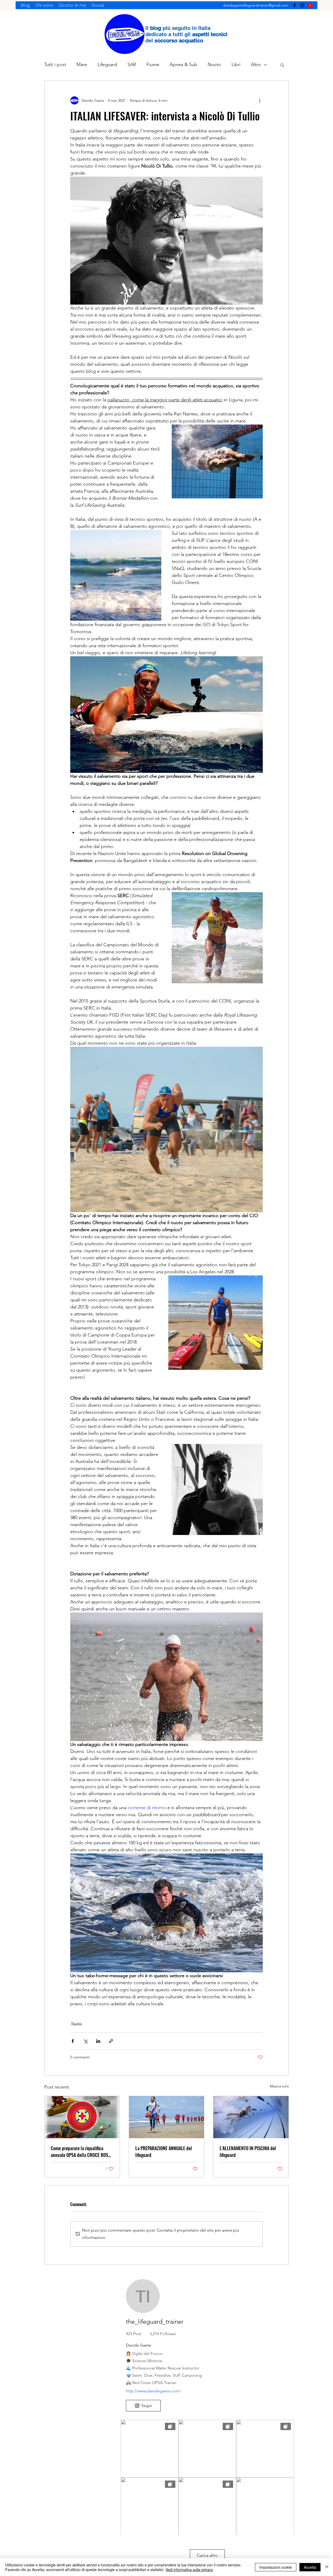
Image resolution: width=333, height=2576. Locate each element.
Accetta (310, 2567)
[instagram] (302, 5)
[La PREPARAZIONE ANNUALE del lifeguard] (167, 2117)
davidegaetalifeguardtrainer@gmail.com (256, 5)
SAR (132, 65)
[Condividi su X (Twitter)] (85, 2041)
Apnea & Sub (183, 65)
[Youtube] (310, 5)
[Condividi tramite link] (111, 2041)
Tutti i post (55, 65)
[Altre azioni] (260, 100)
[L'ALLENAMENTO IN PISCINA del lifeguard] (251, 2117)
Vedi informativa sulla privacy (189, 2569)
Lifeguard (107, 65)
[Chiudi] (327, 2567)
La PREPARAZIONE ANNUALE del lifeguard (164, 2151)
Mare (82, 65)
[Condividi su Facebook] (73, 2041)
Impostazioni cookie (276, 2567)
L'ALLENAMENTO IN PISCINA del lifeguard (248, 2151)
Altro (256, 65)
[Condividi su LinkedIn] (98, 2041)
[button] (282, 65)
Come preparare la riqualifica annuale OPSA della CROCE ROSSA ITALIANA (82, 2151)
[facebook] (294, 5)
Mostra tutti (279, 2086)
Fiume (153, 65)
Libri (236, 65)
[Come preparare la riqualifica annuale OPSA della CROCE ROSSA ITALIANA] (82, 2117)
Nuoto (214, 65)
